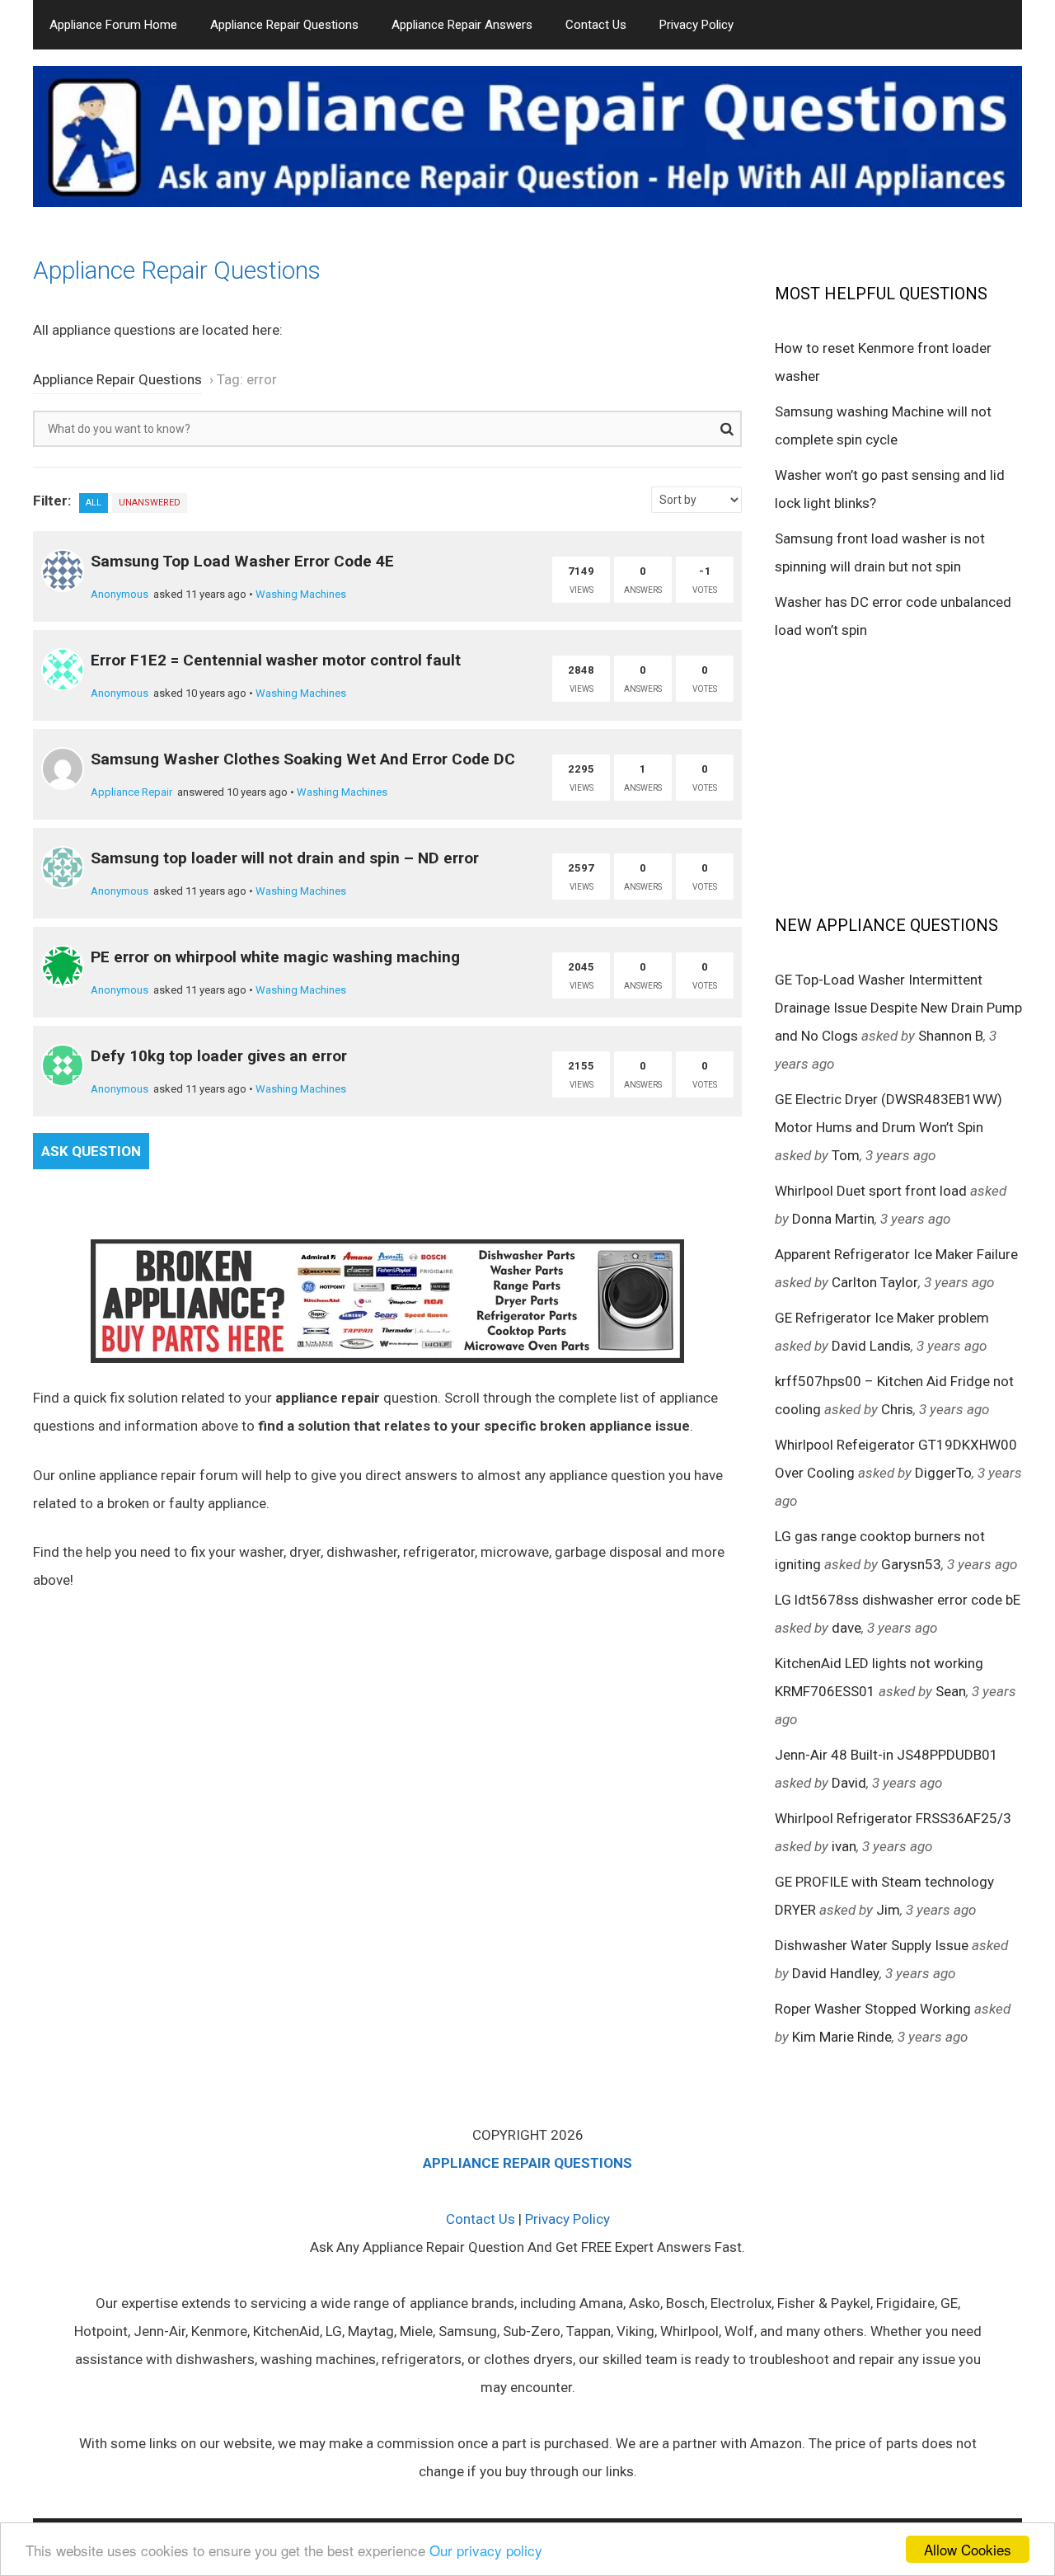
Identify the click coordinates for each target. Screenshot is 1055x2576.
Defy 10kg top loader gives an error (219, 1056)
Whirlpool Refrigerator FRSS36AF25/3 (893, 1818)
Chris (897, 1409)
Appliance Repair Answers (462, 25)
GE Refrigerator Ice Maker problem (882, 1318)
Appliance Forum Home (113, 25)
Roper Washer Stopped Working (873, 2009)
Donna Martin (833, 1219)
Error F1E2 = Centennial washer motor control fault (276, 660)
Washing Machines (301, 594)
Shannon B (951, 1036)
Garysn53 (911, 1564)
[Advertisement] (898, 776)
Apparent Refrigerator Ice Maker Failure (896, 1254)
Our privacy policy (486, 2550)
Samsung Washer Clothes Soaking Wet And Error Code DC (303, 759)
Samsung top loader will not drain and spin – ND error (285, 858)
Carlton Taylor (875, 1282)
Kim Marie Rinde (842, 2037)
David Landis (871, 1346)
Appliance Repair (131, 792)
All (94, 503)
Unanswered (150, 503)
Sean (951, 1691)
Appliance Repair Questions (284, 25)
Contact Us (596, 25)
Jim (888, 1910)
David (849, 1783)
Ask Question (91, 1151)
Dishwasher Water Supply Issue (872, 1945)
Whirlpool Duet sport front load (871, 1191)
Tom (846, 1155)
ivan (844, 1846)
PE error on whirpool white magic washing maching (275, 957)
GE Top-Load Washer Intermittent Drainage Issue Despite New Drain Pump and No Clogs (898, 1008)
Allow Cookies (968, 2549)
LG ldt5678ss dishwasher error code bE (898, 1600)
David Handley (836, 1973)
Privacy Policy (696, 25)
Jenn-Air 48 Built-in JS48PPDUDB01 (886, 1755)
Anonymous (120, 594)
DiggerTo (943, 1473)
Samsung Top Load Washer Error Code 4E (242, 561)
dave (846, 1628)
